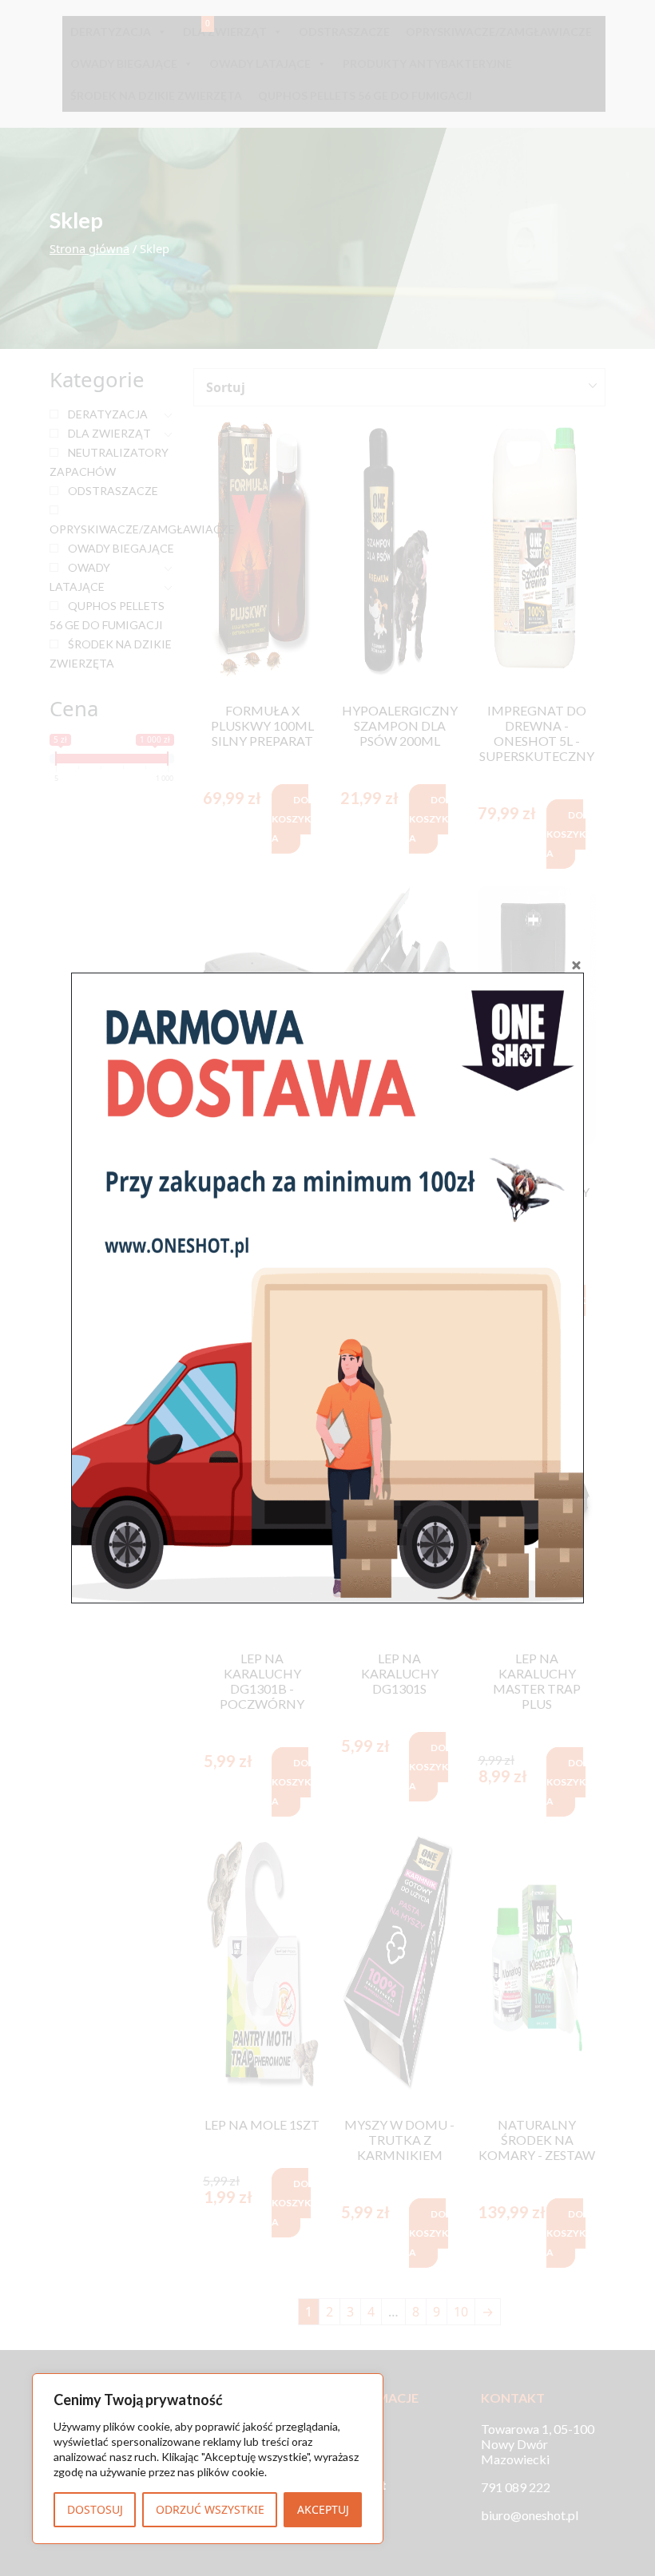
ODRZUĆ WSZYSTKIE (210, 2509)
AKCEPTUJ (323, 2509)
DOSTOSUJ (95, 2509)
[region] (208, 2459)
